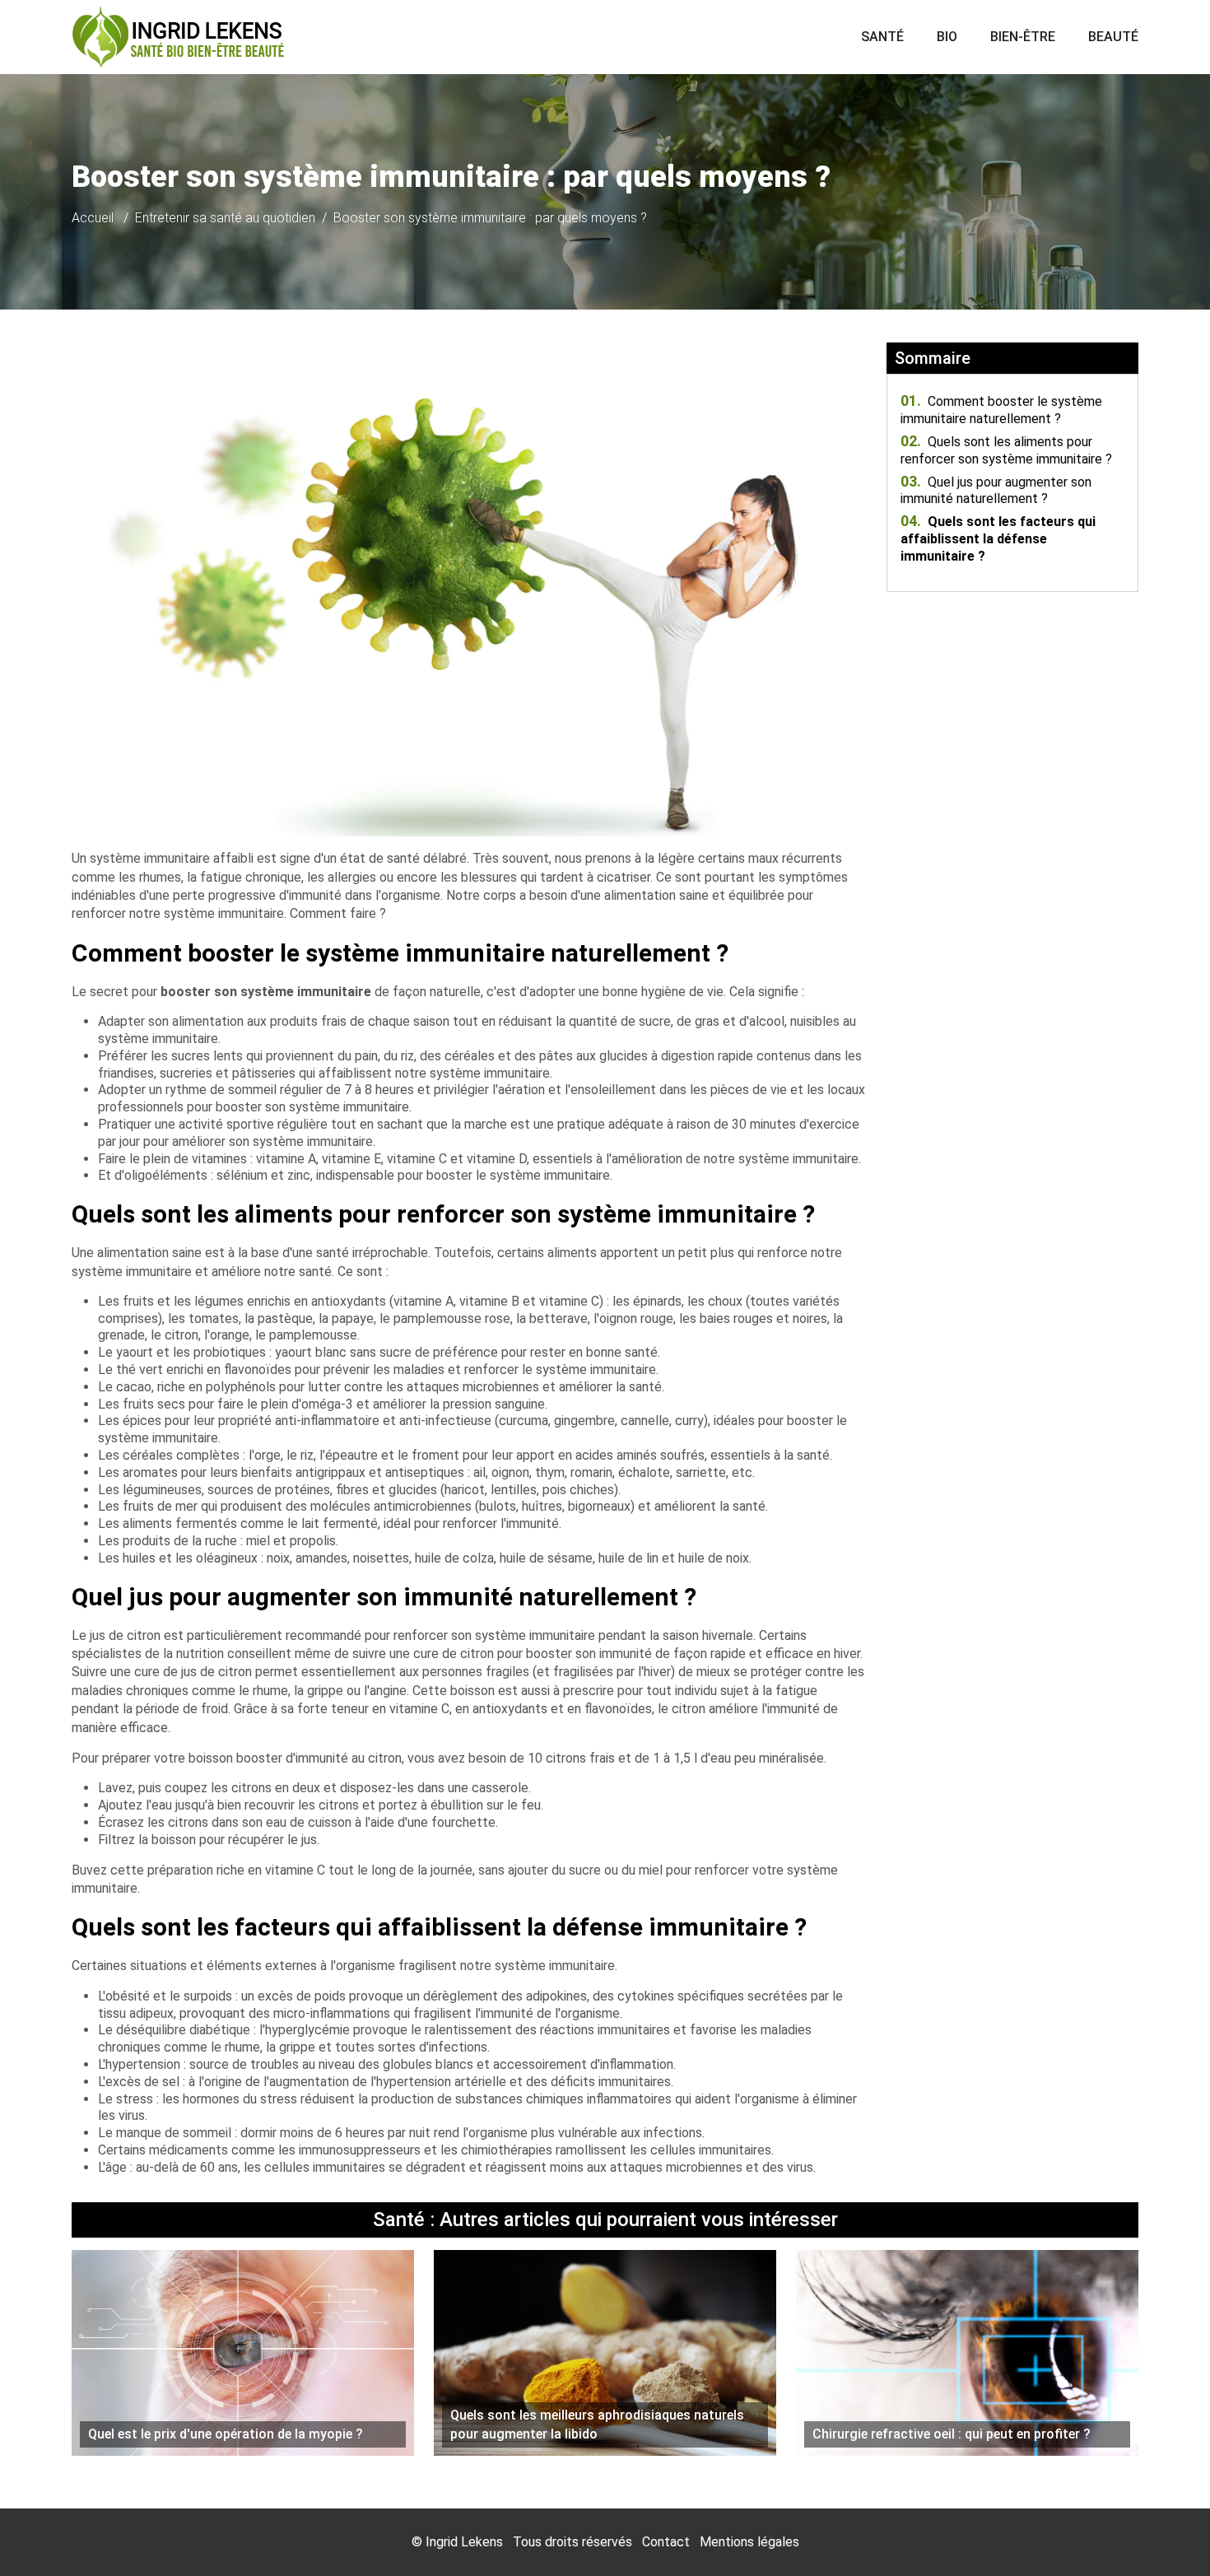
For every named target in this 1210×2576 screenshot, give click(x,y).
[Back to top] (1165, 2531)
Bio (947, 37)
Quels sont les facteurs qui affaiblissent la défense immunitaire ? (998, 539)
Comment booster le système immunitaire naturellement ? (1001, 410)
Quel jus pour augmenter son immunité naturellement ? (996, 491)
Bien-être (1023, 37)
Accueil (93, 218)
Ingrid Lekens (464, 2542)
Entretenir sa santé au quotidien (225, 218)
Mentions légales (749, 2542)
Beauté (1113, 37)
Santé (882, 37)
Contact (666, 2542)
